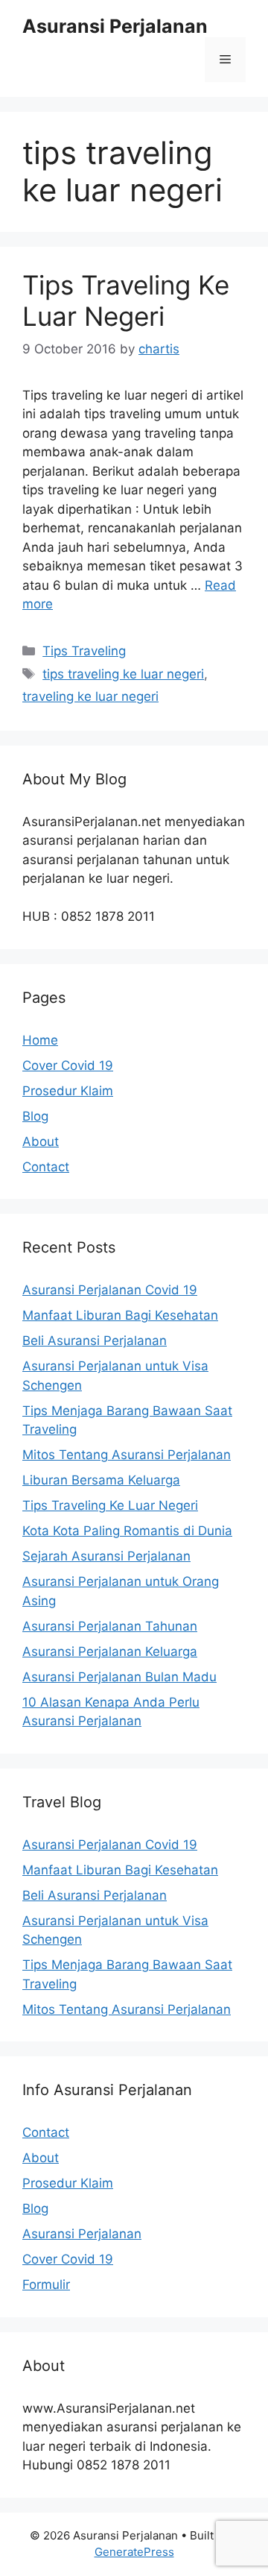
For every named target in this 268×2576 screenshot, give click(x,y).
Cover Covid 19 (68, 1065)
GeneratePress (134, 2552)
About (41, 1141)
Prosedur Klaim (68, 1091)
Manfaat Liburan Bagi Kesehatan (120, 1315)
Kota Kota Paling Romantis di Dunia (127, 1531)
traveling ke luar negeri (90, 696)
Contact (46, 1167)
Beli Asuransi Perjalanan (95, 1341)
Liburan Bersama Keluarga (101, 1480)
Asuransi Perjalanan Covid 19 (110, 1290)
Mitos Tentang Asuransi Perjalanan (127, 1455)
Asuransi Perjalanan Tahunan (110, 1626)
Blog (35, 1116)
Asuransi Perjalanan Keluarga (110, 1651)
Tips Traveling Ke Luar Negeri (126, 300)
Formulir (46, 2284)
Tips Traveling (84, 651)
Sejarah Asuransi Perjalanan (106, 1556)
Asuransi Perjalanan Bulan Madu (119, 1677)
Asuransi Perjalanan (115, 26)
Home (40, 1040)
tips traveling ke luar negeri (123, 674)
